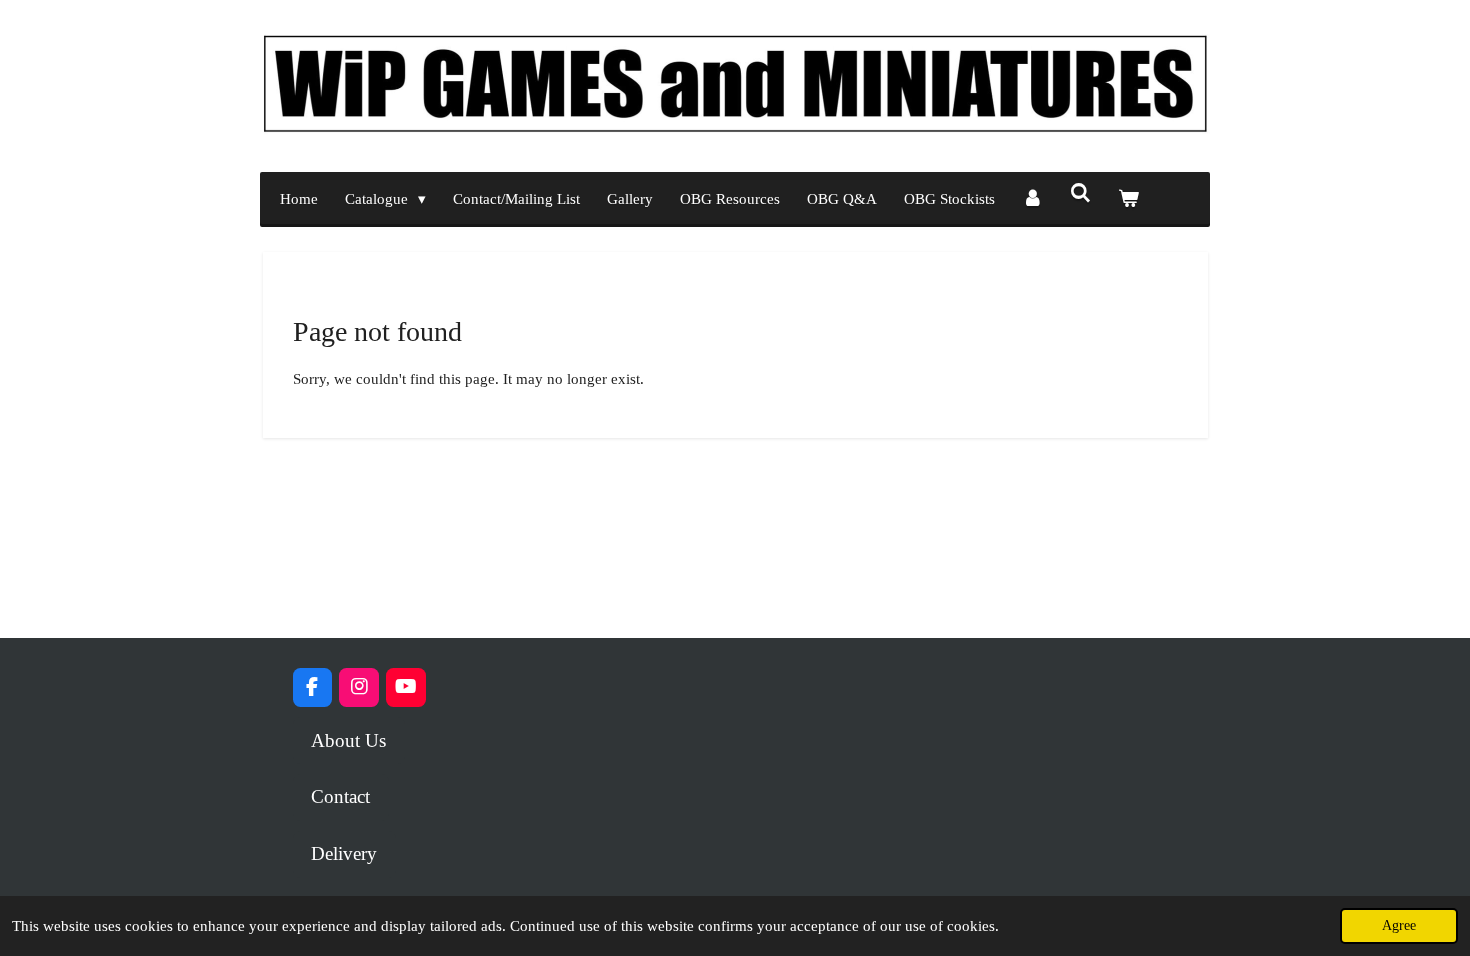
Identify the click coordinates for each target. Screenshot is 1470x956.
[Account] (1032, 199)
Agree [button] (1399, 925)
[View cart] (1128, 199)
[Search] (1080, 194)
